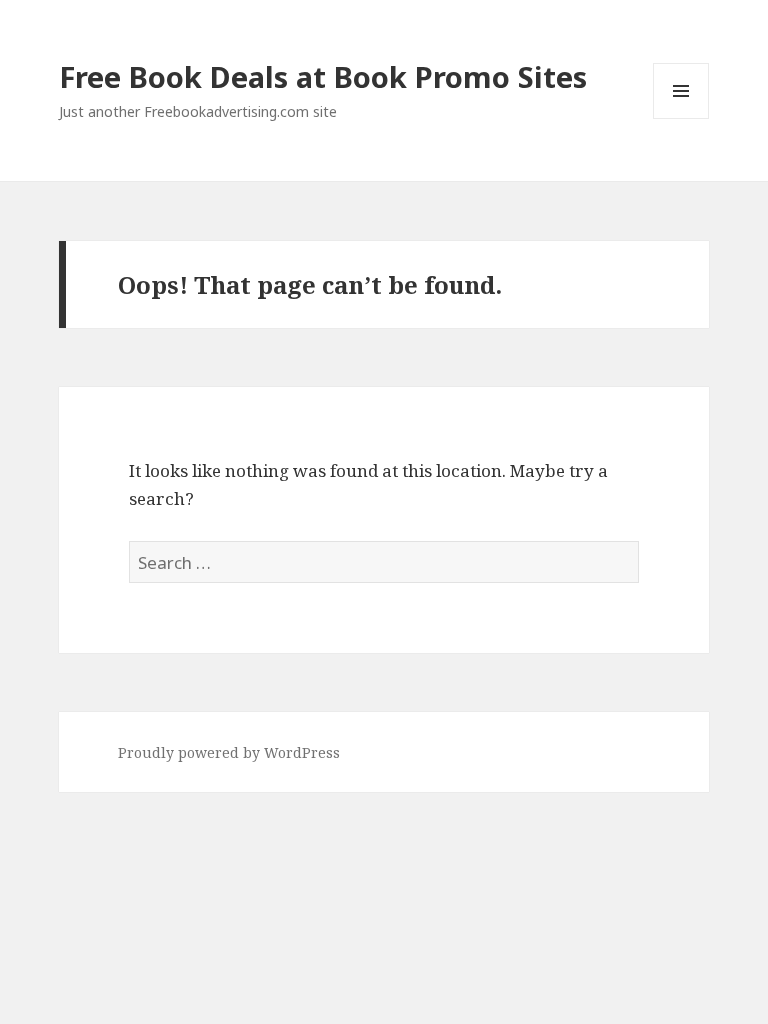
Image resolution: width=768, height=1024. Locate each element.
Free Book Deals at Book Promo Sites (323, 76)
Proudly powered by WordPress (229, 752)
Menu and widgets (681, 118)
